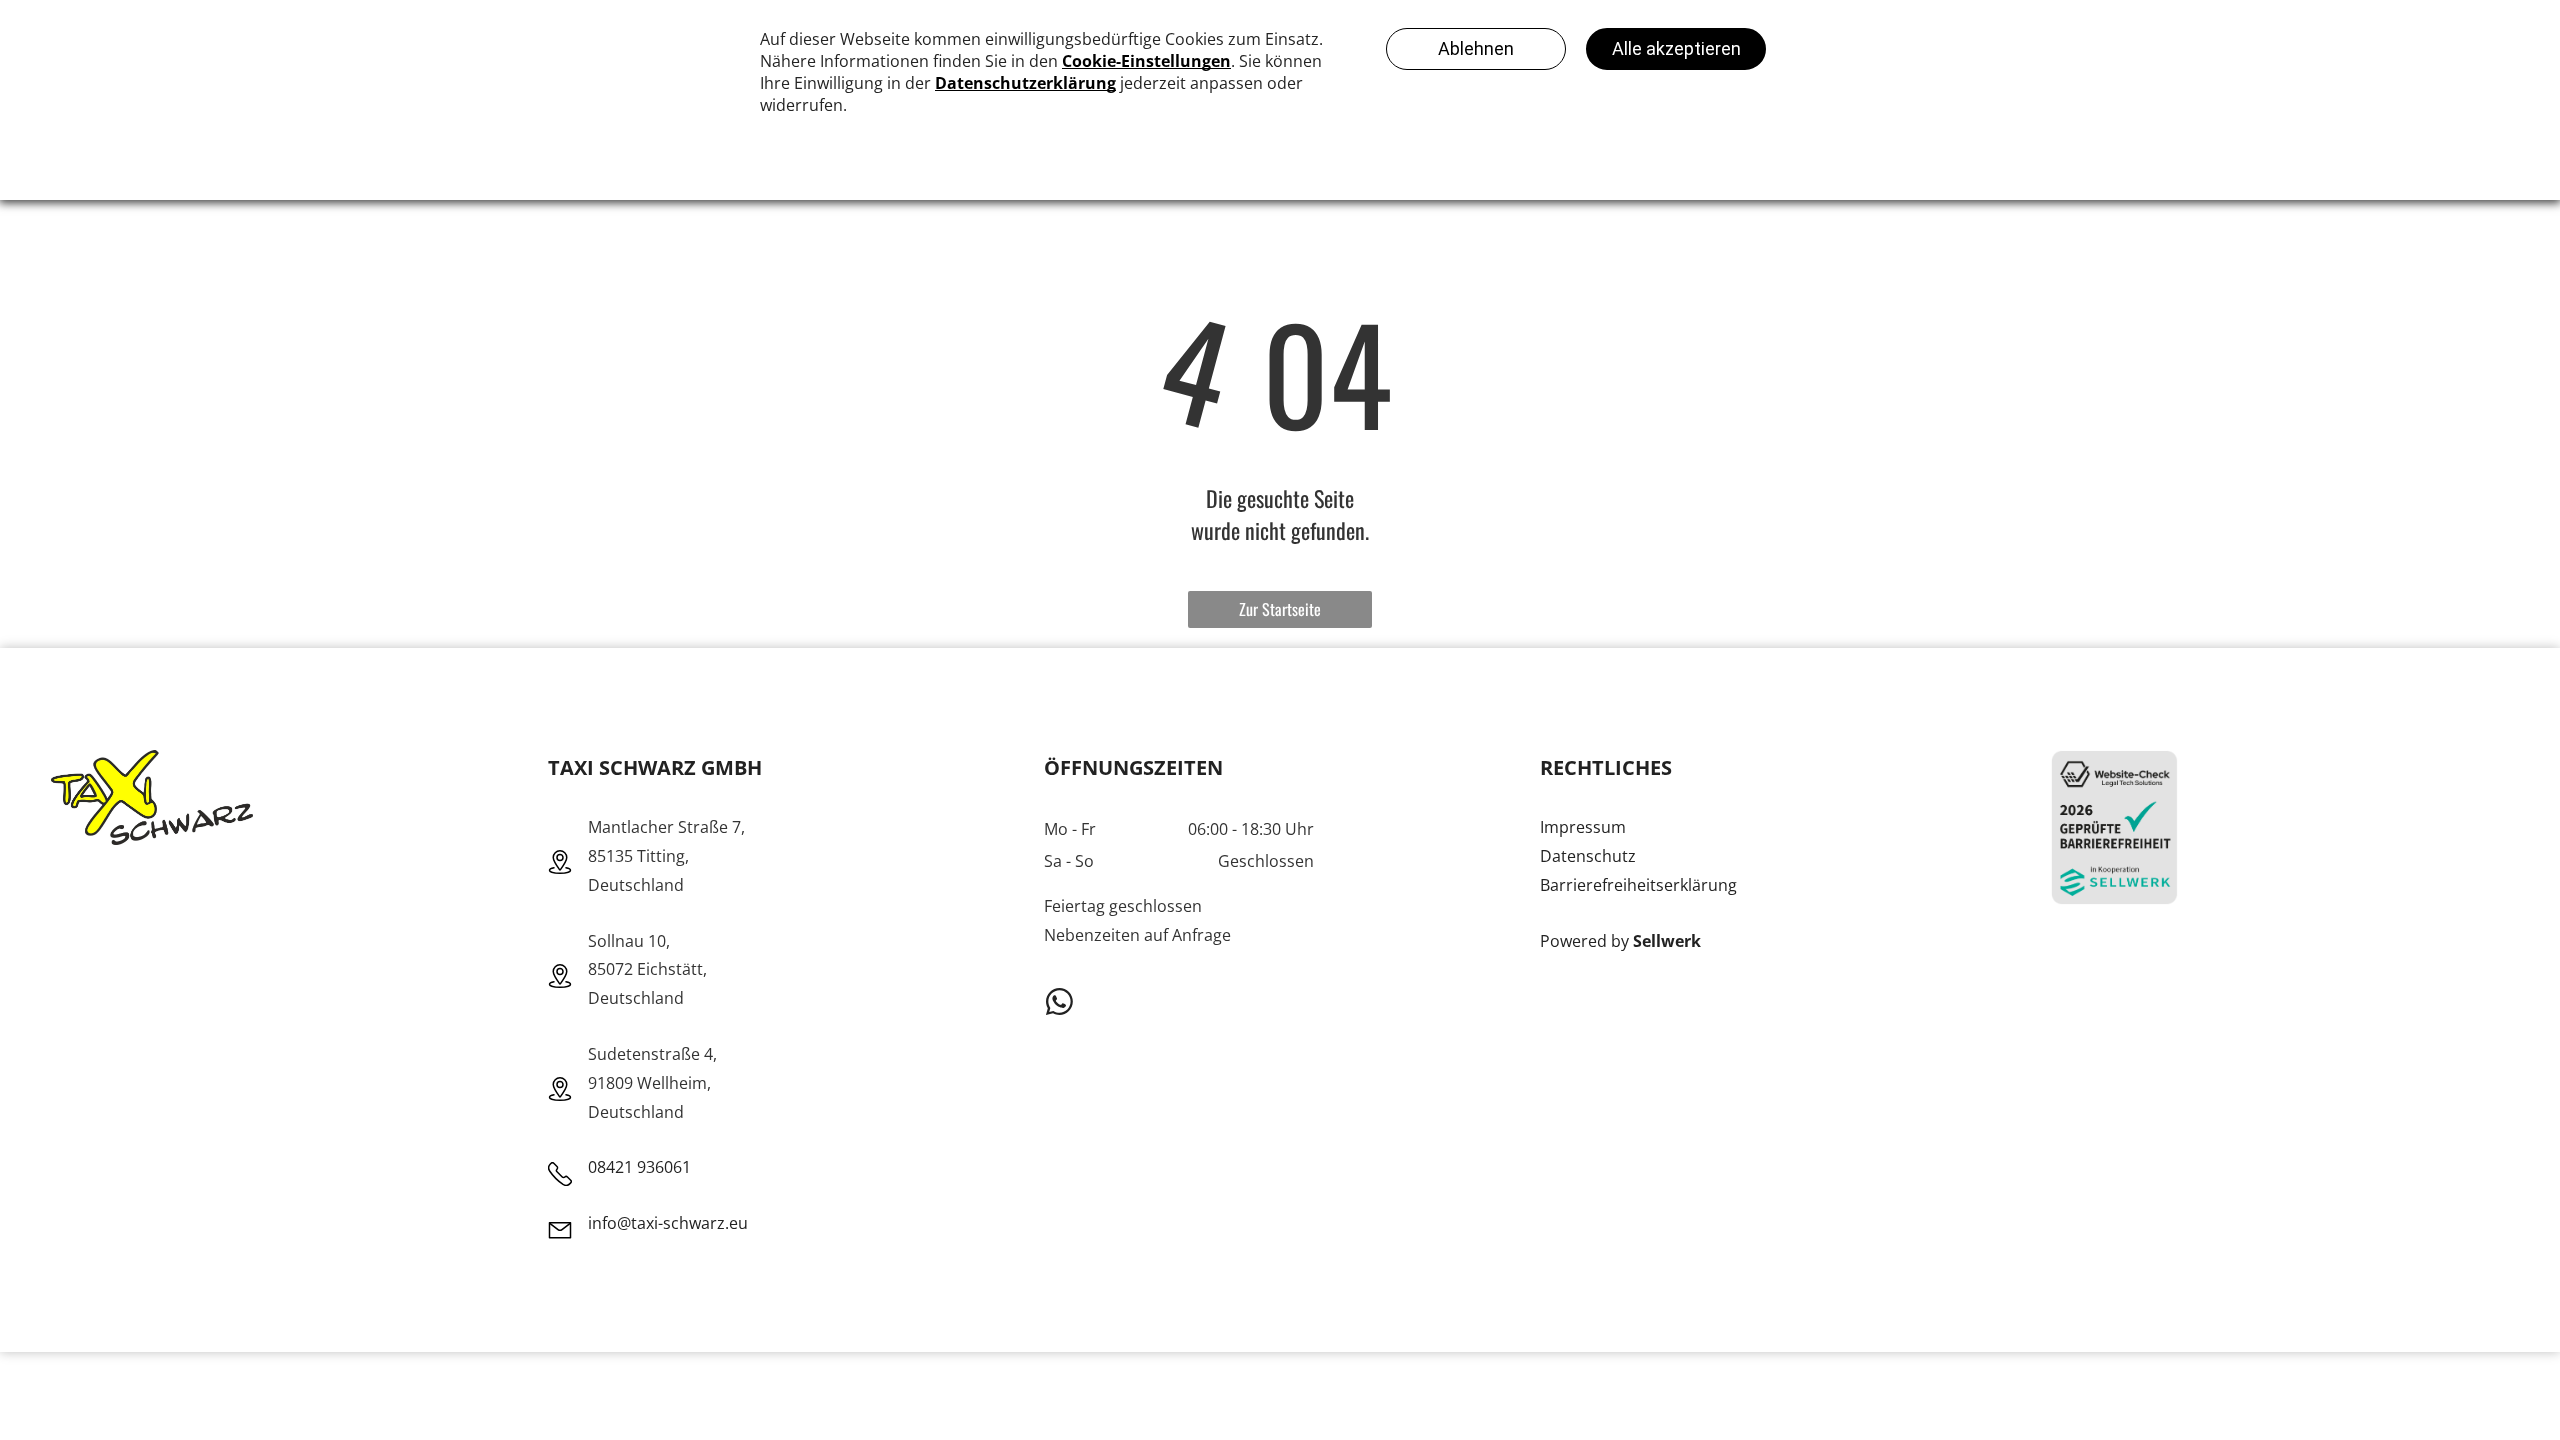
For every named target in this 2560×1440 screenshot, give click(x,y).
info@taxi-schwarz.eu (668, 1223)
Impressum (1583, 827)
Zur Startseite (1280, 609)
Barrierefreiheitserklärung (1638, 885)
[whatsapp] (1059, 1004)
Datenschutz (1588, 856)
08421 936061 (639, 1167)
